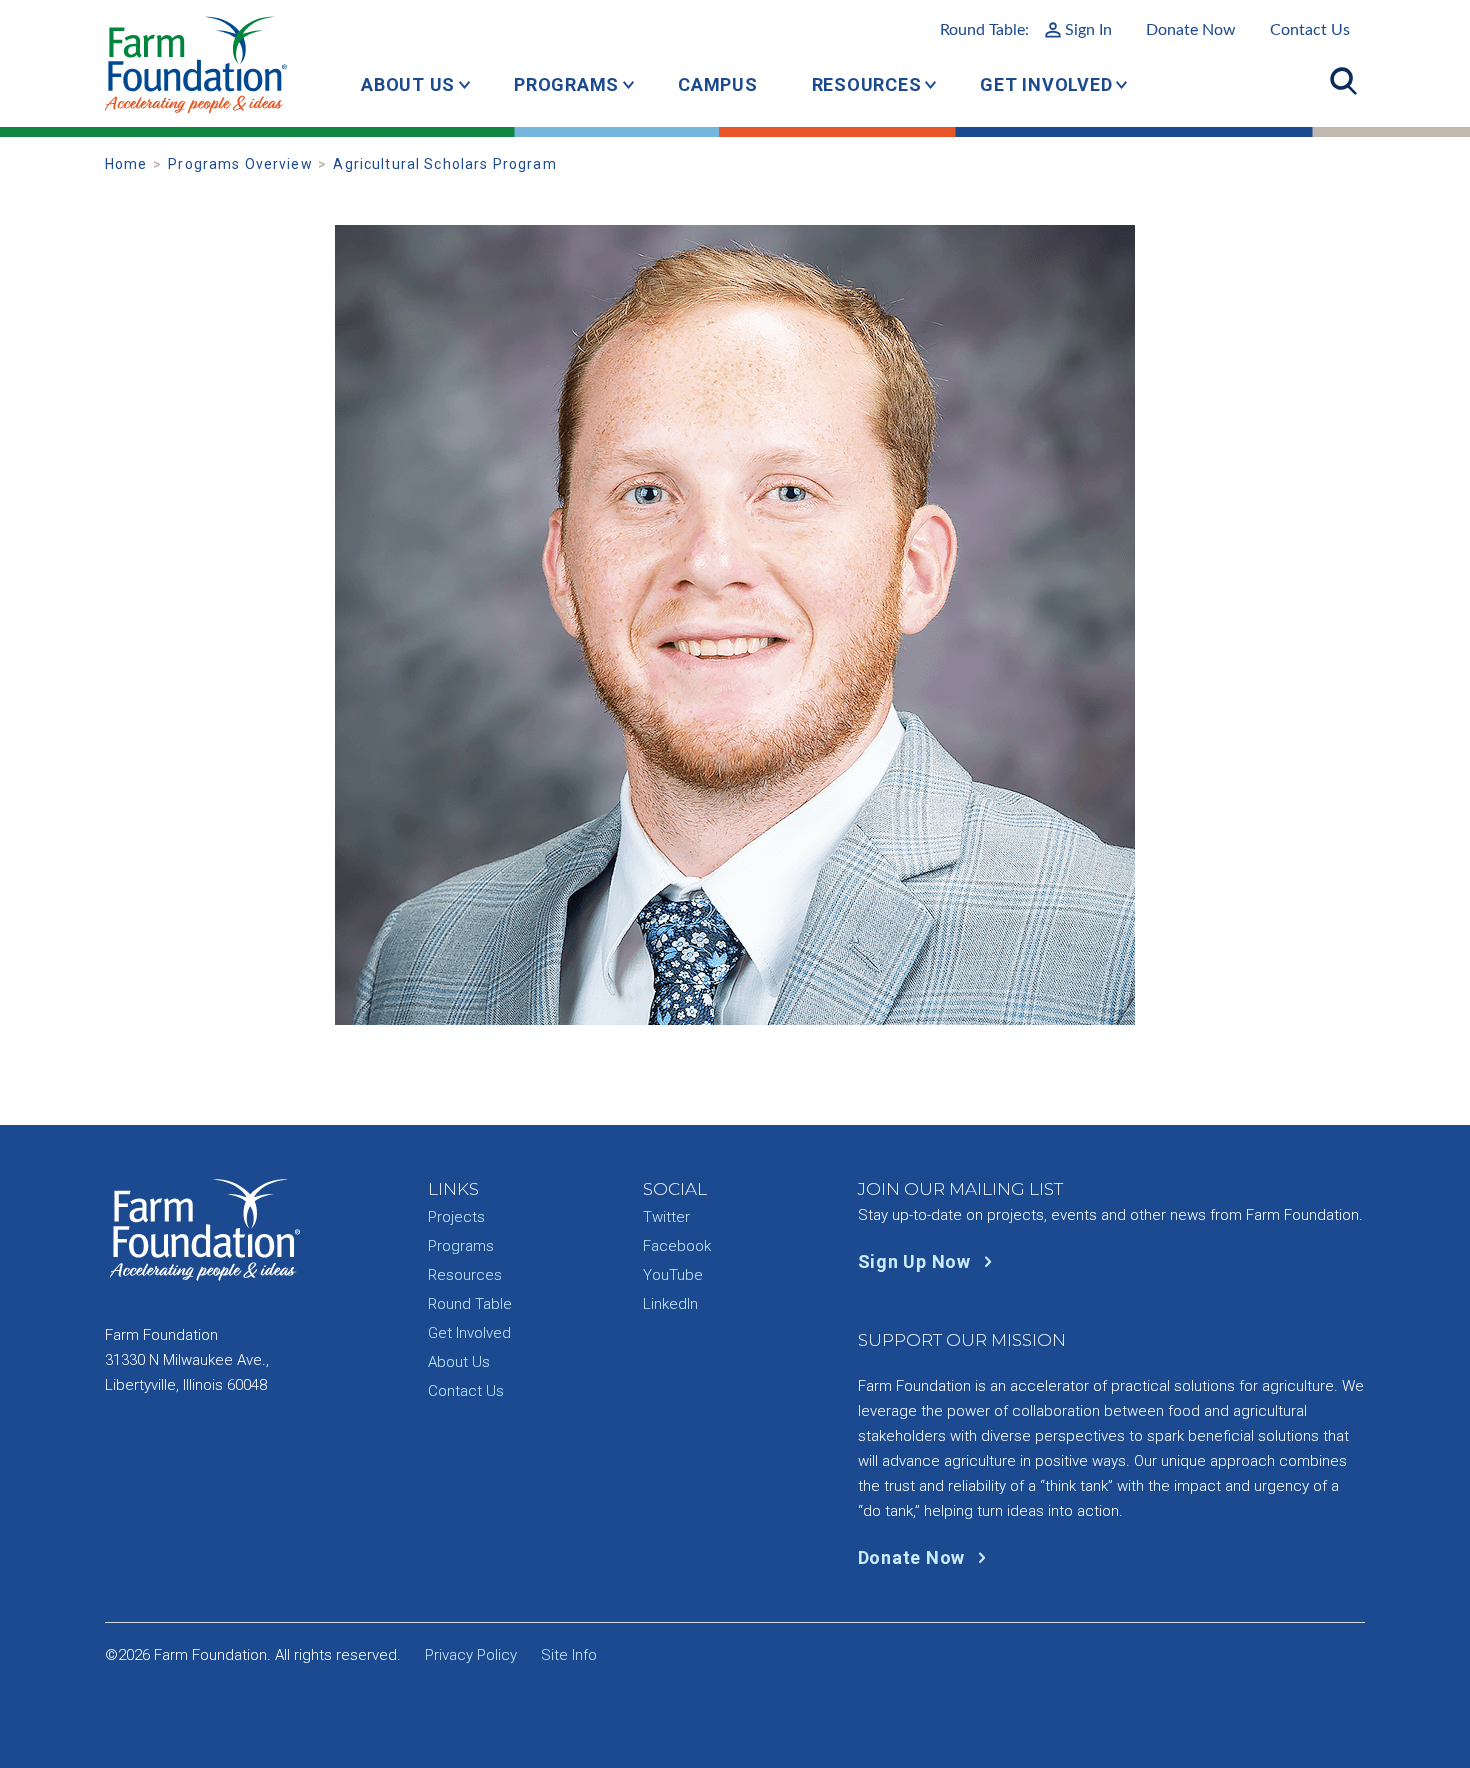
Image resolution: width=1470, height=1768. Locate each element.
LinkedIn (670, 1304)
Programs (566, 84)
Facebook (677, 1246)
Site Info (569, 1655)
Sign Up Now (917, 1261)
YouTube (673, 1275)
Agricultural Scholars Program (444, 164)
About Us (408, 84)
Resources (867, 84)
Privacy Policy (471, 1655)
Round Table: (1026, 30)
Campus (718, 84)
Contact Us (1310, 30)
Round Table (470, 1304)
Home (126, 164)
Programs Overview (240, 164)
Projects (456, 1217)
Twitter (666, 1217)
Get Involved (1046, 84)
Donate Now (1191, 30)
